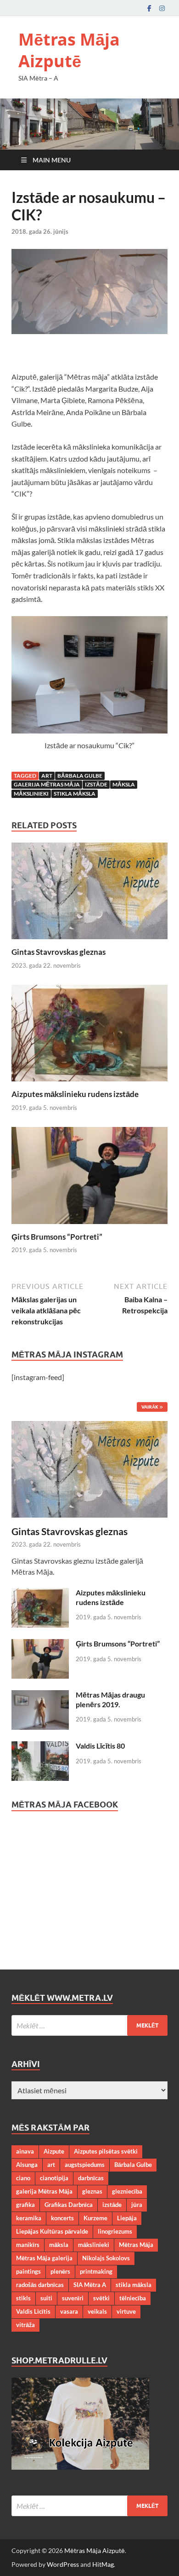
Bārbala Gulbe (80, 776)
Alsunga (27, 2165)
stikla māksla (75, 794)
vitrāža (25, 2325)
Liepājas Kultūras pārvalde (52, 2231)
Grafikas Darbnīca (69, 2205)
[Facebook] (149, 8)
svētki (101, 2298)
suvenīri (73, 2298)
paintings (28, 2271)
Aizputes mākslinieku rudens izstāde (75, 1094)
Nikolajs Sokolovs (106, 2258)
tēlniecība (133, 2298)
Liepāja (127, 2218)
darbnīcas (91, 2178)
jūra (137, 2205)
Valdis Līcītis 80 (100, 1746)
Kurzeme (95, 2218)
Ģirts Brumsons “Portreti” (57, 1237)
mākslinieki (31, 794)
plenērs (60, 2271)
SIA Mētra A (90, 2285)
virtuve (126, 2311)
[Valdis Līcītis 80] (40, 1747)
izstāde (96, 784)
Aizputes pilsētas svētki (106, 2151)
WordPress (63, 2564)
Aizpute (54, 2151)
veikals (97, 2311)
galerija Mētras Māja (47, 784)
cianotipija (54, 2178)
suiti (46, 2298)
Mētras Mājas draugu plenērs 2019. (110, 1699)
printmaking (96, 2271)
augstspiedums (85, 2165)
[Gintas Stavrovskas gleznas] (89, 894)
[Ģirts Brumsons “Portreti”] (89, 1178)
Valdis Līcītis (33, 2311)
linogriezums (115, 2231)
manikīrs (28, 2245)
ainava (25, 2151)
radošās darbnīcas (40, 2285)
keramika (29, 2218)
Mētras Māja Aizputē (69, 50)
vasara (69, 2311)
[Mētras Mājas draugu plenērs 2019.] (40, 1695)
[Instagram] (162, 8)
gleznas (92, 2191)
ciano (23, 2178)
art (47, 776)
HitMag (103, 2564)
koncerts (62, 2218)
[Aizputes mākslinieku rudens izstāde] (89, 1036)
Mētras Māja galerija (44, 2258)
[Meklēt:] (89, 2025)
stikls (23, 2298)
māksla (124, 784)
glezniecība (127, 2191)
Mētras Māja (136, 2245)
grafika (25, 2205)
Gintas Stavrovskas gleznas (59, 952)
